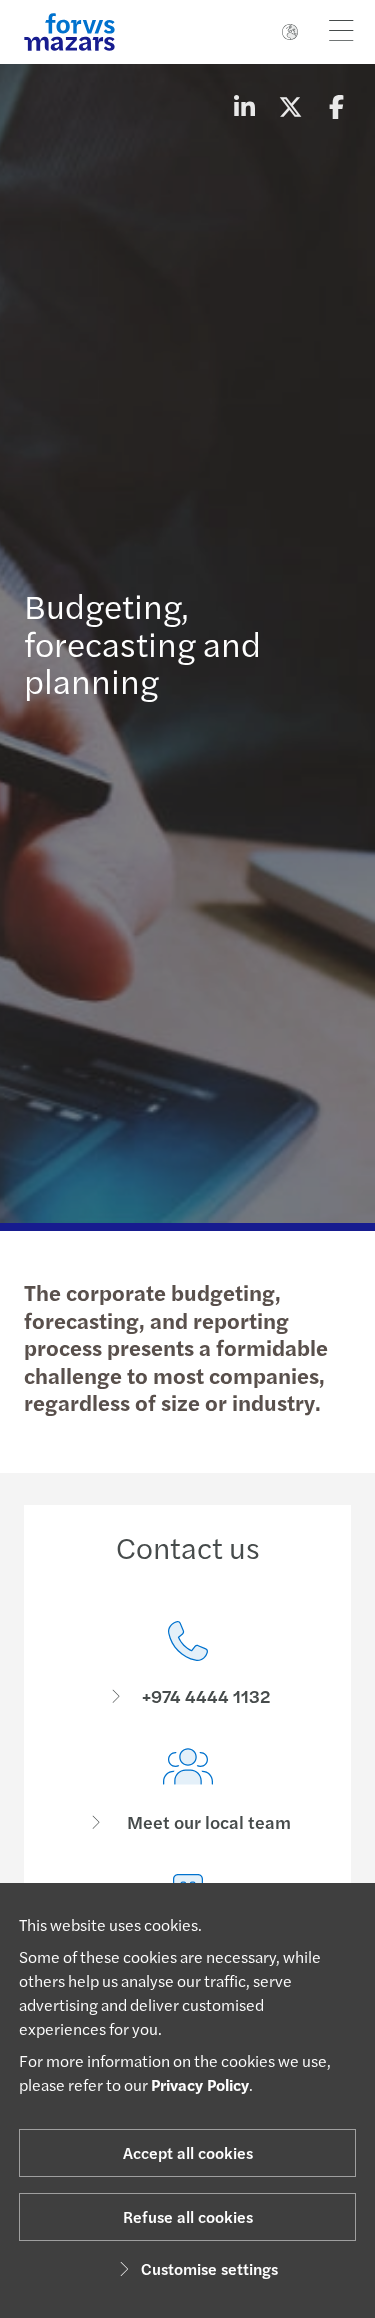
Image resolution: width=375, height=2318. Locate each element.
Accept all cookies (188, 2152)
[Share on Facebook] (336, 106)
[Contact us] (187, 1664)
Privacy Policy (200, 2084)
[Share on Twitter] (290, 106)
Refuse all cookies (188, 2216)
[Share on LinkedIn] (244, 106)
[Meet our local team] (187, 1790)
